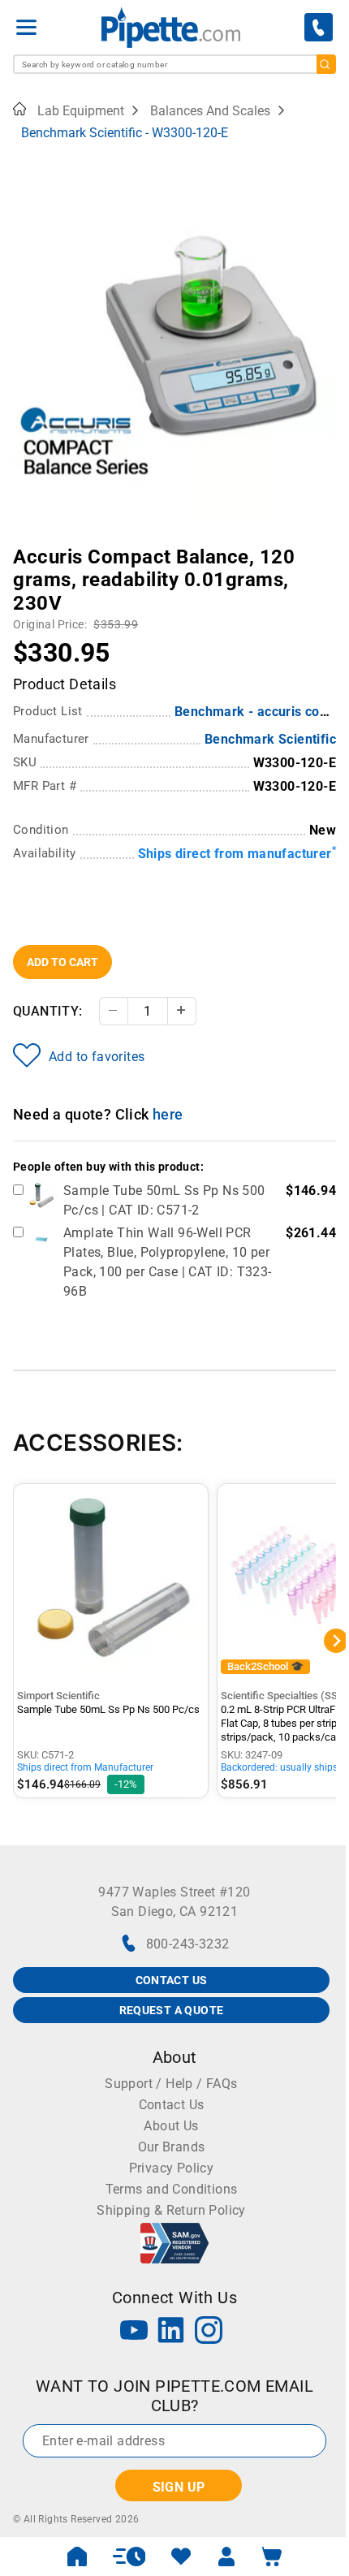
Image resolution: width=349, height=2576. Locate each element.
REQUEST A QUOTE (172, 2010)
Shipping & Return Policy (171, 2210)
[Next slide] (324, 546)
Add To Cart (62, 962)
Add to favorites (97, 1057)
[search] (326, 64)
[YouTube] (134, 2332)
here (168, 1114)
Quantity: (48, 1011)
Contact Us (172, 2105)
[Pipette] (171, 27)
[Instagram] (209, 2332)
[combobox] (174, 64)
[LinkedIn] (171, 2332)
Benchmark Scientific (270, 739)
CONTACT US (172, 1980)
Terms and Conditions (172, 2189)
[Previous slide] (25, 546)
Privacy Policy (172, 2168)
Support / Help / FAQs (171, 2084)
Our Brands (172, 2147)
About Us (171, 2126)
